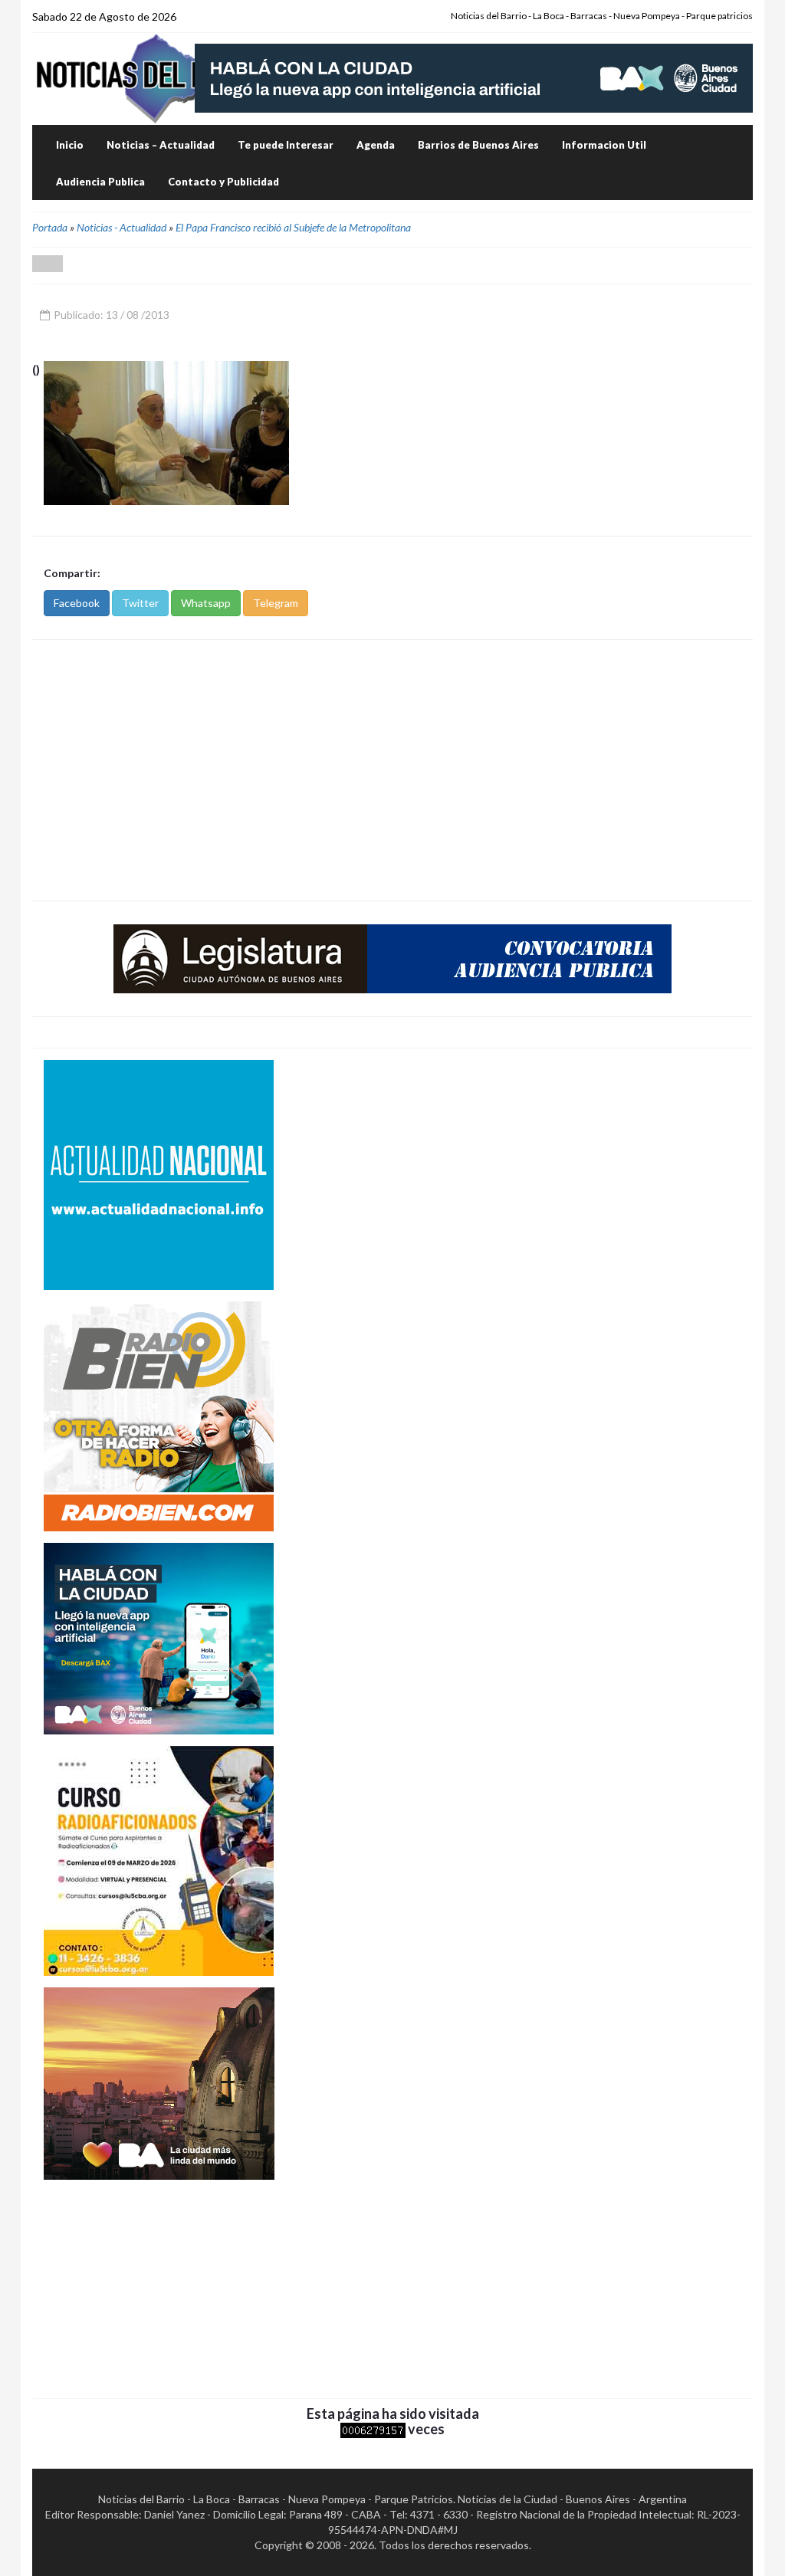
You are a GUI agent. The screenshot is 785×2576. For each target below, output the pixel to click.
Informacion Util (604, 145)
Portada (50, 227)
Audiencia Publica (100, 182)
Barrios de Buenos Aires (478, 145)
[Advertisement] (392, 770)
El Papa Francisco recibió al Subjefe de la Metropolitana (293, 227)
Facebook (77, 603)
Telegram (276, 603)
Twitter (140, 603)
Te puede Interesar (286, 145)
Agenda (376, 145)
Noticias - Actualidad (122, 227)
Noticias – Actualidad (161, 145)
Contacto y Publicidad (223, 182)
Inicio (70, 145)
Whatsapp (206, 603)
